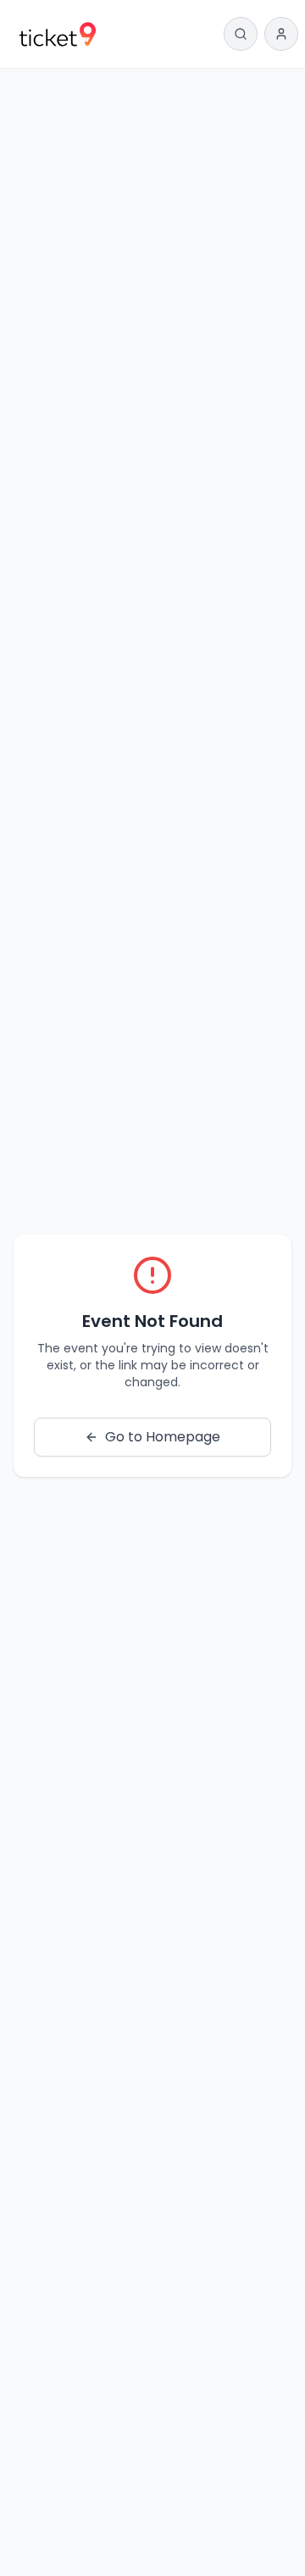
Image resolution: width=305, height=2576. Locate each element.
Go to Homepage (163, 1437)
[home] (58, 34)
